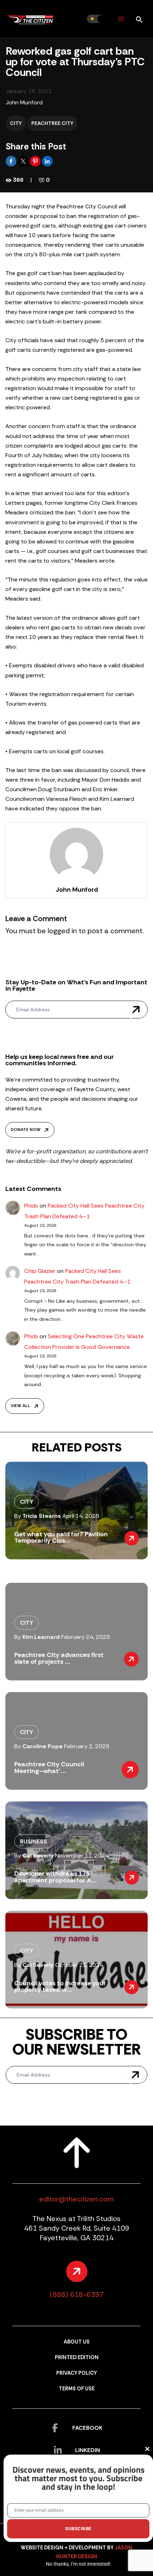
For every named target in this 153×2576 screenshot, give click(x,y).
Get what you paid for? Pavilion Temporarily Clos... (61, 1537)
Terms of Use (77, 2389)
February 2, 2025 (87, 1746)
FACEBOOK (87, 2428)
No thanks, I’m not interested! (78, 2564)
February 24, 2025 (86, 1637)
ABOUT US (77, 2342)
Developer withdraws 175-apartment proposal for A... (56, 1877)
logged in (62, 931)
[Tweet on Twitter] (24, 161)
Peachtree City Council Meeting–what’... (49, 1767)
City (16, 123)
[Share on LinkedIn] (47, 161)
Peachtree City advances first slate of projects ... (59, 1658)
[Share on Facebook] (12, 161)
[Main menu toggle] (121, 19)
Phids (31, 1206)
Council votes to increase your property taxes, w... (60, 1986)
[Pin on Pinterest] (36, 161)
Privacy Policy (76, 2373)
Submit (136, 1010)
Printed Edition (77, 2358)
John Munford (24, 102)
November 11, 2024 (82, 1856)
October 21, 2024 (79, 1965)
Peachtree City (52, 123)
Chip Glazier (40, 1271)
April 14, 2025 (81, 1516)
